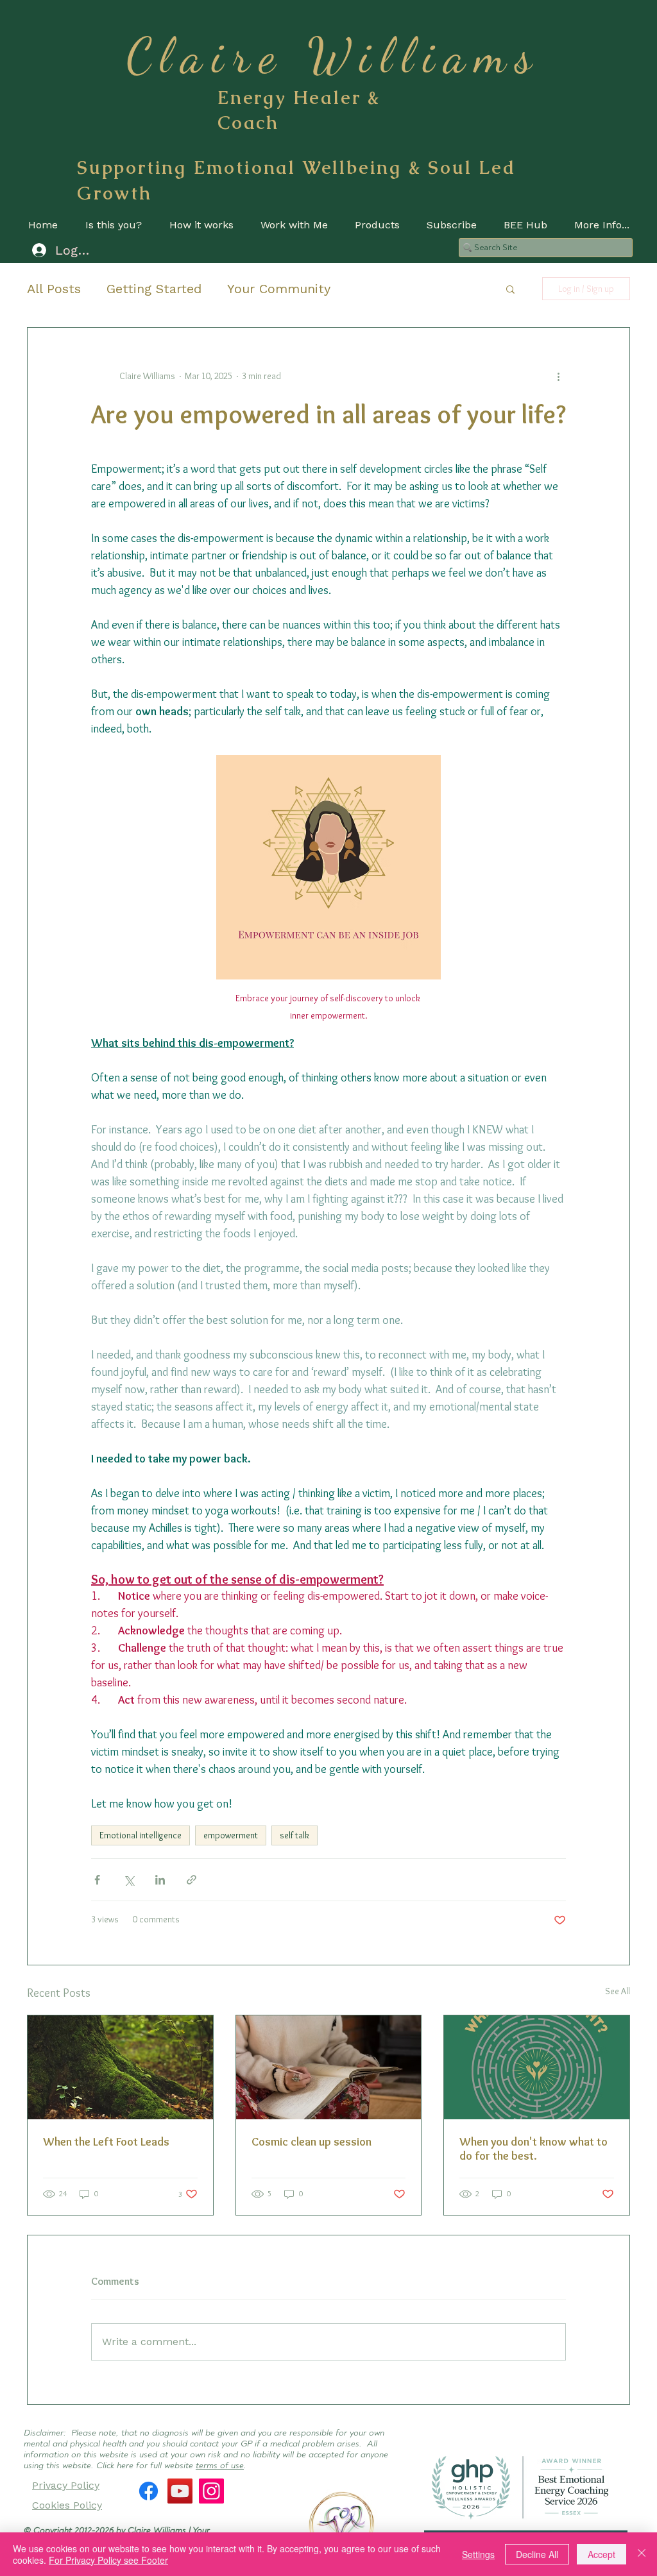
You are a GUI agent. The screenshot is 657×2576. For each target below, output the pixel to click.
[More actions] (558, 377)
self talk (294, 1835)
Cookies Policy (67, 2505)
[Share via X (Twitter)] (129, 1880)
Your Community (279, 289)
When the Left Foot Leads (106, 2142)
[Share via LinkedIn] (160, 1880)
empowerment (231, 1835)
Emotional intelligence (141, 1835)
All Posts (54, 289)
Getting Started (154, 289)
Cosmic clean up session (311, 2142)
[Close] (642, 2554)
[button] (510, 289)
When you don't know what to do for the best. (533, 2149)
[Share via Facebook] (97, 1880)
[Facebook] (149, 2491)
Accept (602, 2554)
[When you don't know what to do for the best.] (537, 2067)
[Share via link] (192, 1880)
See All (618, 1991)
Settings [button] (478, 2554)
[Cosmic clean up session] (329, 2067)
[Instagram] (211, 2491)
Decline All (537, 2554)
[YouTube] (180, 2491)
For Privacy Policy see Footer (108, 2560)
